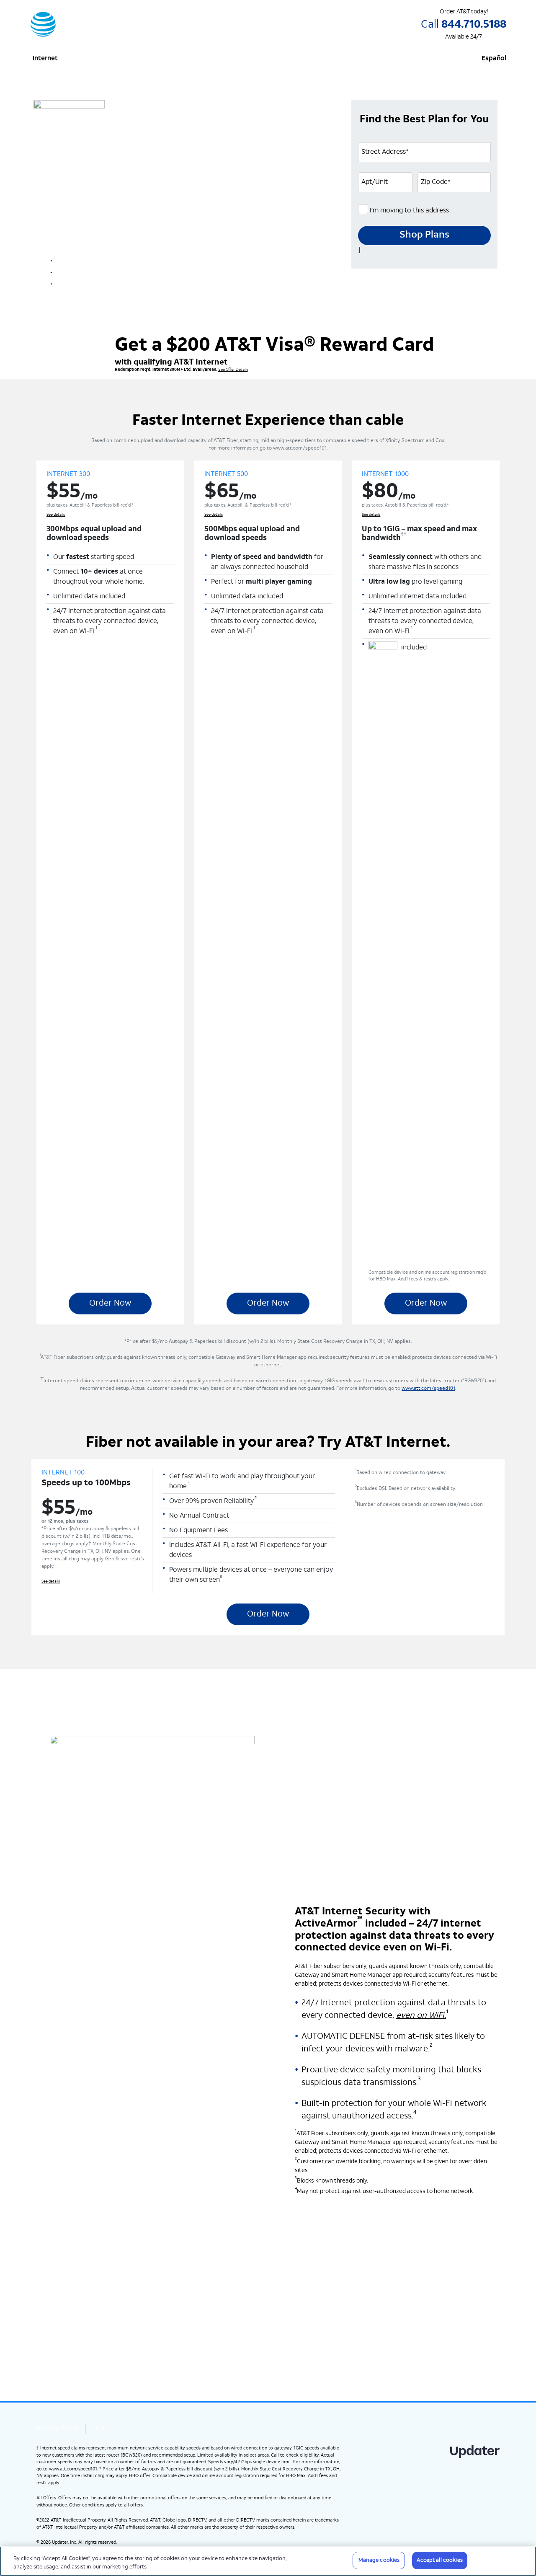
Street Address (385, 152)
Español (494, 59)
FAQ (98, 2429)
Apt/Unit (375, 182)
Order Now (110, 1304)
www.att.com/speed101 (428, 1389)
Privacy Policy (57, 2429)
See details (258, 241)
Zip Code (436, 182)
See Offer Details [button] (233, 370)
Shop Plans (424, 235)
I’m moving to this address (408, 211)
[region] (268, 2561)
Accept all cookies (439, 2560)
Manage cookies (379, 2560)
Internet (45, 59)
